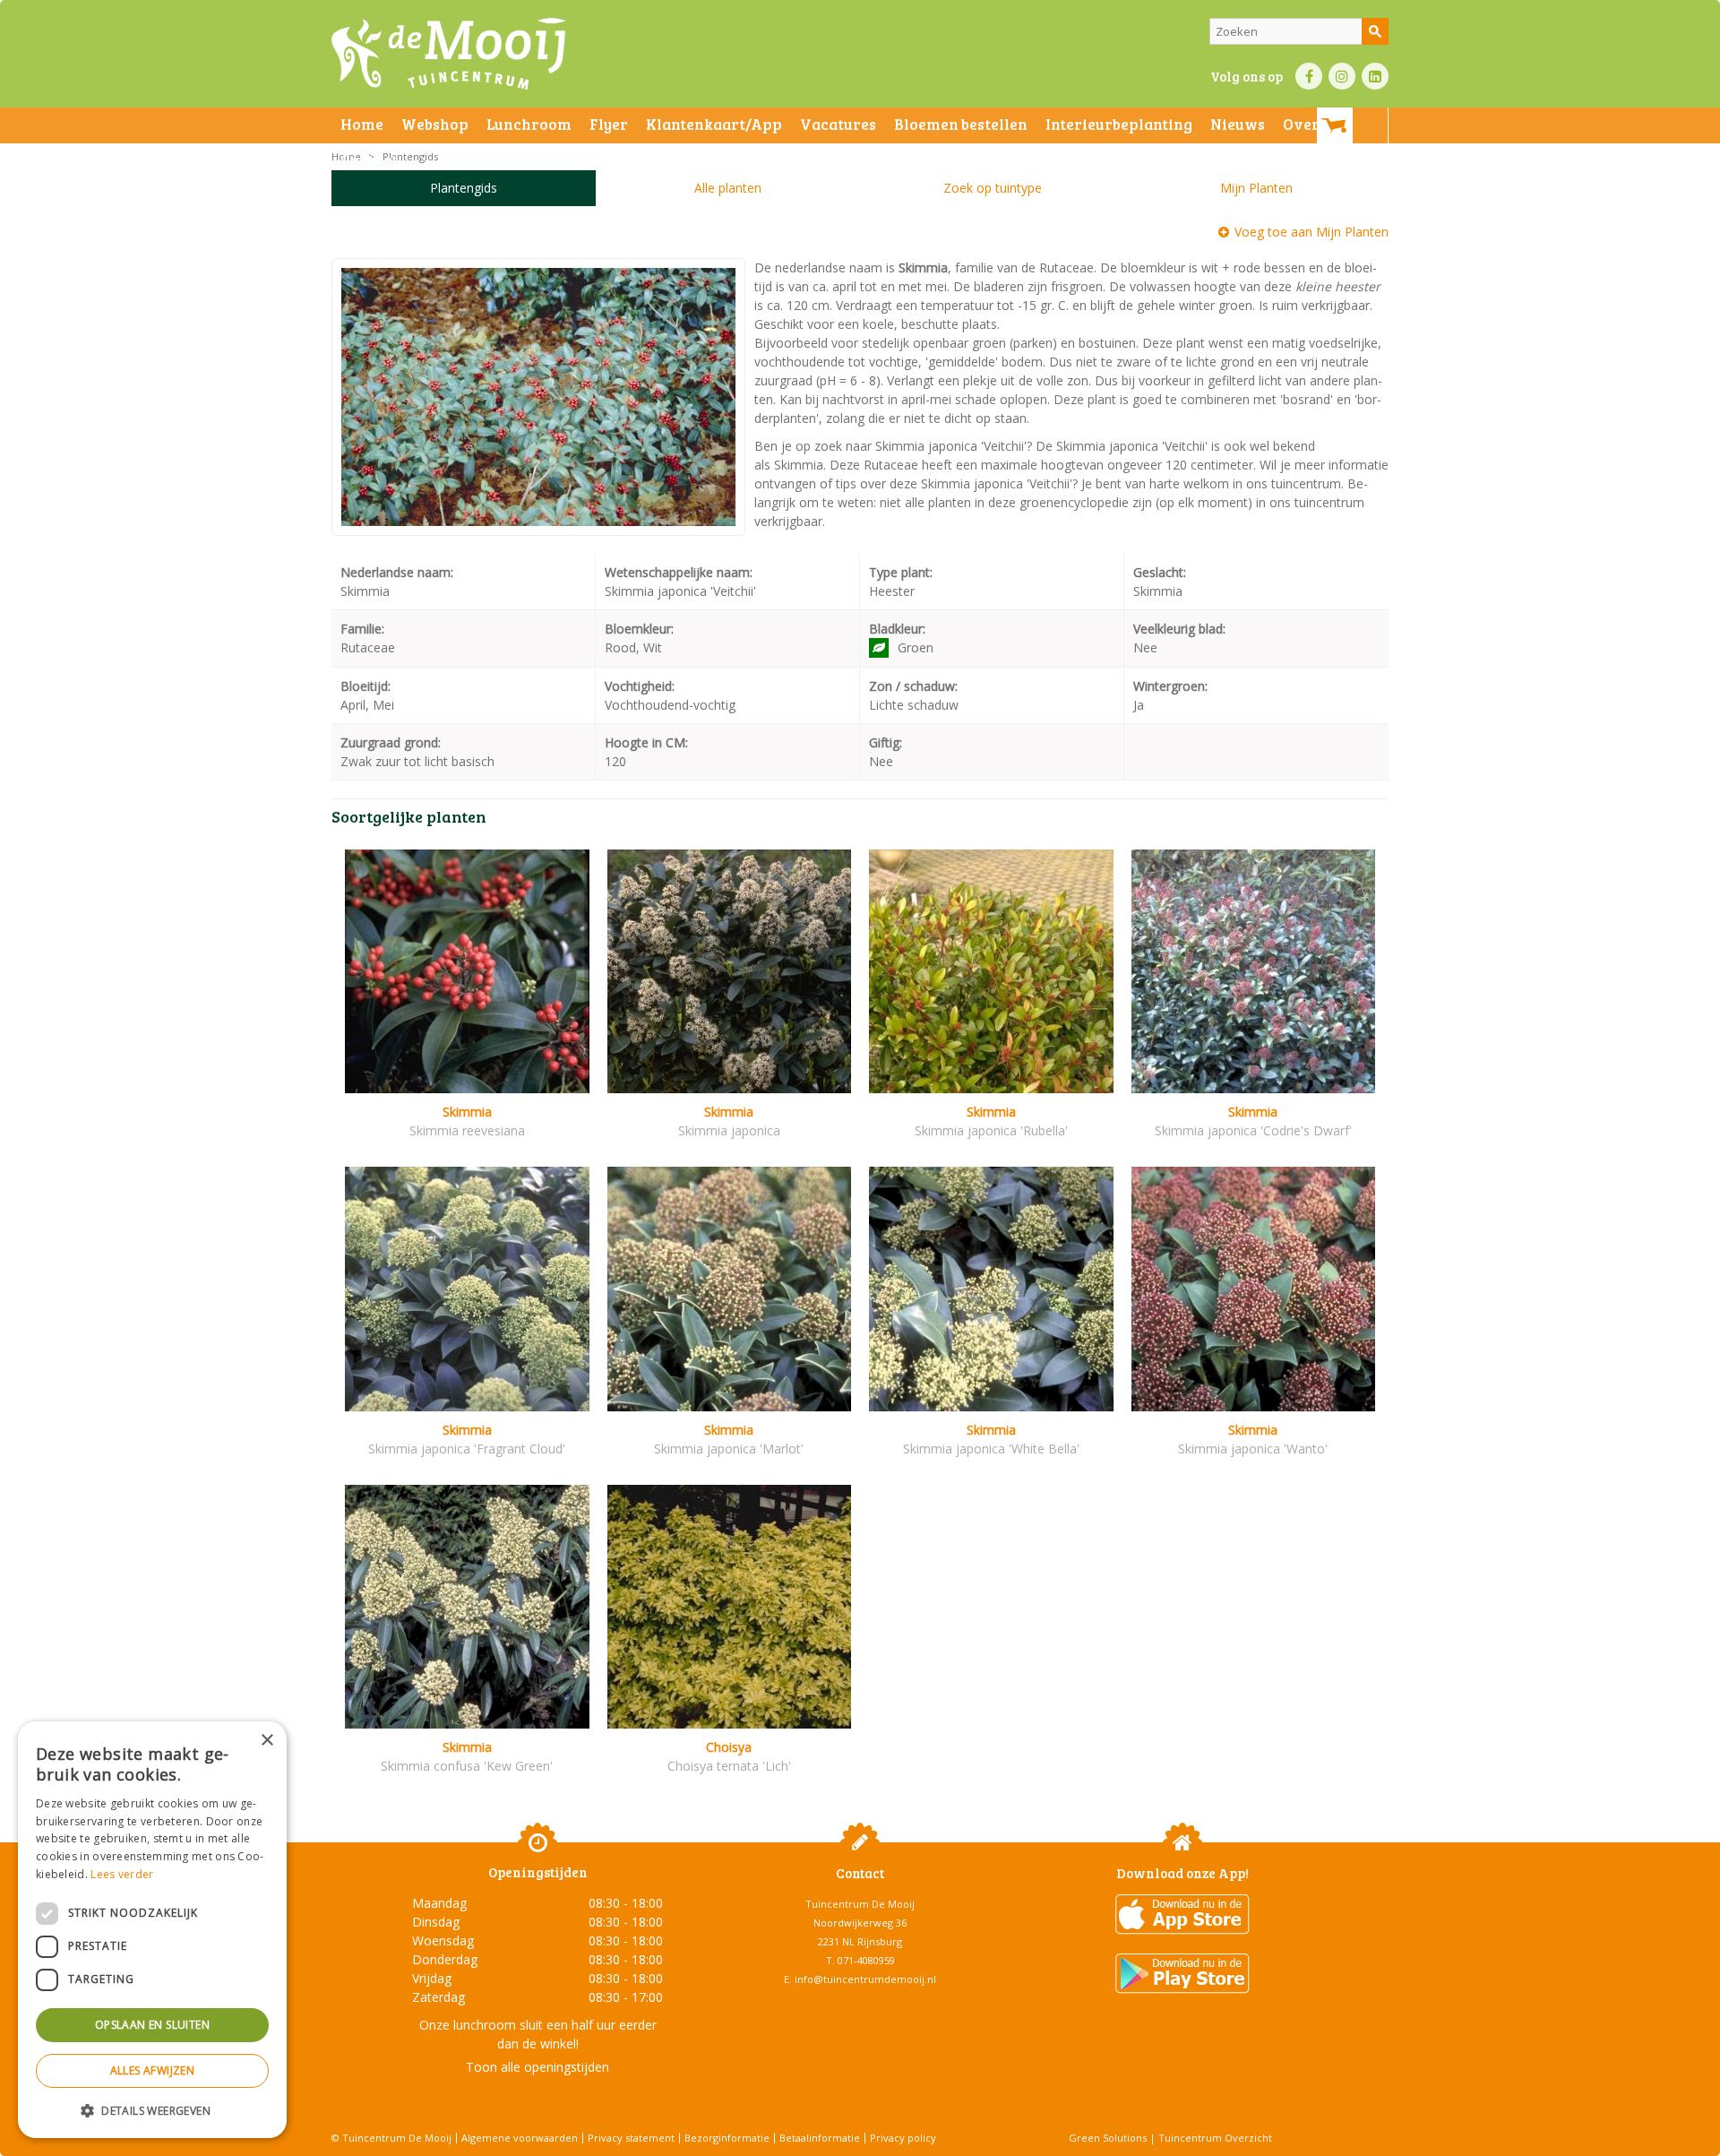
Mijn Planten (1256, 188)
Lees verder (122, 1874)
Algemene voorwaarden (520, 2138)
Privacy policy (903, 2138)
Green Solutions (1108, 2138)
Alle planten (728, 188)
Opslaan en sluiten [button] (152, 2025)
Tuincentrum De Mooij (860, 1904)
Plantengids (464, 188)
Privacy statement (631, 2138)
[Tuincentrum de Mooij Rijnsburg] (448, 54)
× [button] (267, 1741)
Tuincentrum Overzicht (1215, 2138)
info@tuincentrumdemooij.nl (865, 1979)
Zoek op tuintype (993, 188)
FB (1309, 76)
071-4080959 (866, 1960)
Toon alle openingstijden (537, 2067)
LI (1375, 76)
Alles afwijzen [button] (153, 2070)
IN (1342, 76)
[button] (152, 2110)
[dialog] (152, 1930)
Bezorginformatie (727, 2138)
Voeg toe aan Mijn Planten (1311, 232)
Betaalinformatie (820, 2138)
